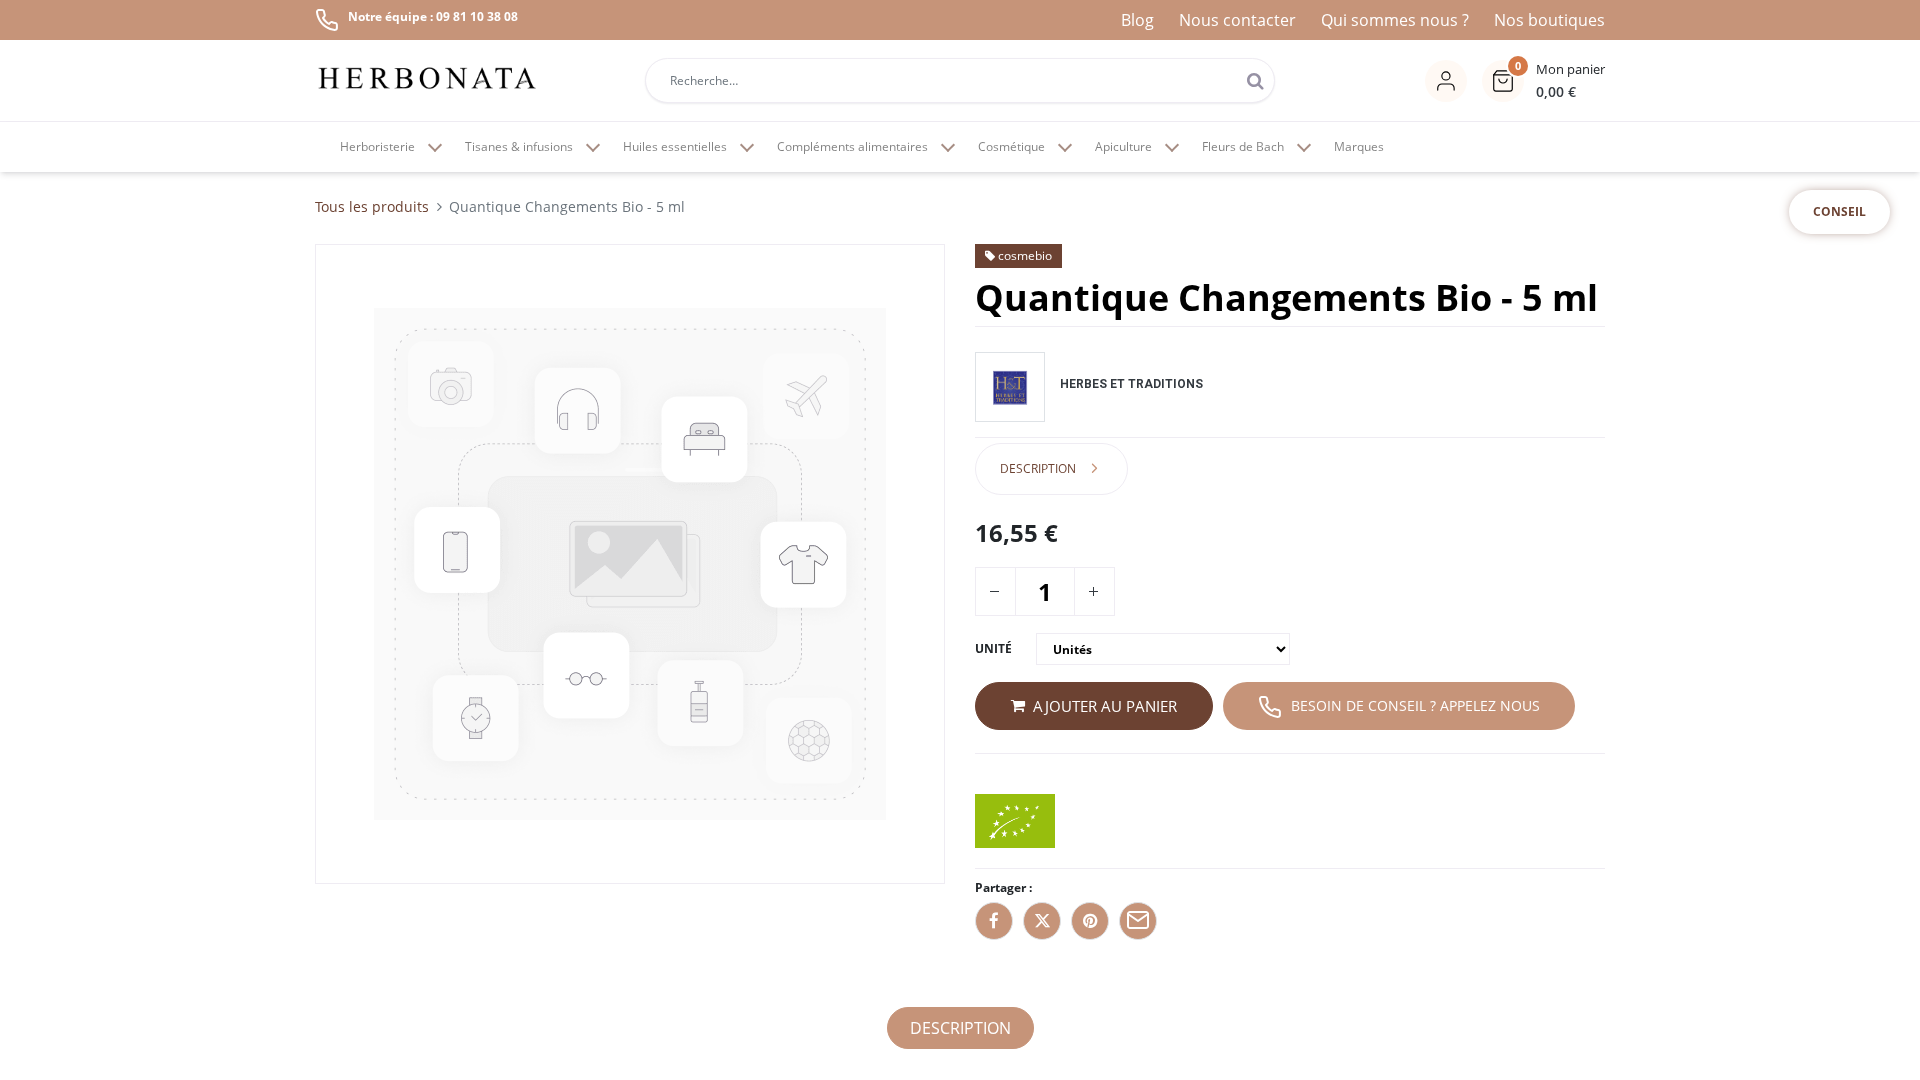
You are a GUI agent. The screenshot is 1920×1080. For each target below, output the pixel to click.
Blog (1137, 20)
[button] (1543, 81)
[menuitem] (1359, 147)
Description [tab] (1038, 468)
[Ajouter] (1093, 591)
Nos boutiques (1549, 20)
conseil (1839, 211)
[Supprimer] (994, 591)
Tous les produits (372, 206)
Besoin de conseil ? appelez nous (1415, 705)
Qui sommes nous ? (1395, 20)
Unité (993, 648)
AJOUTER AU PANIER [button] (1105, 706)
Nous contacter (1237, 20)
